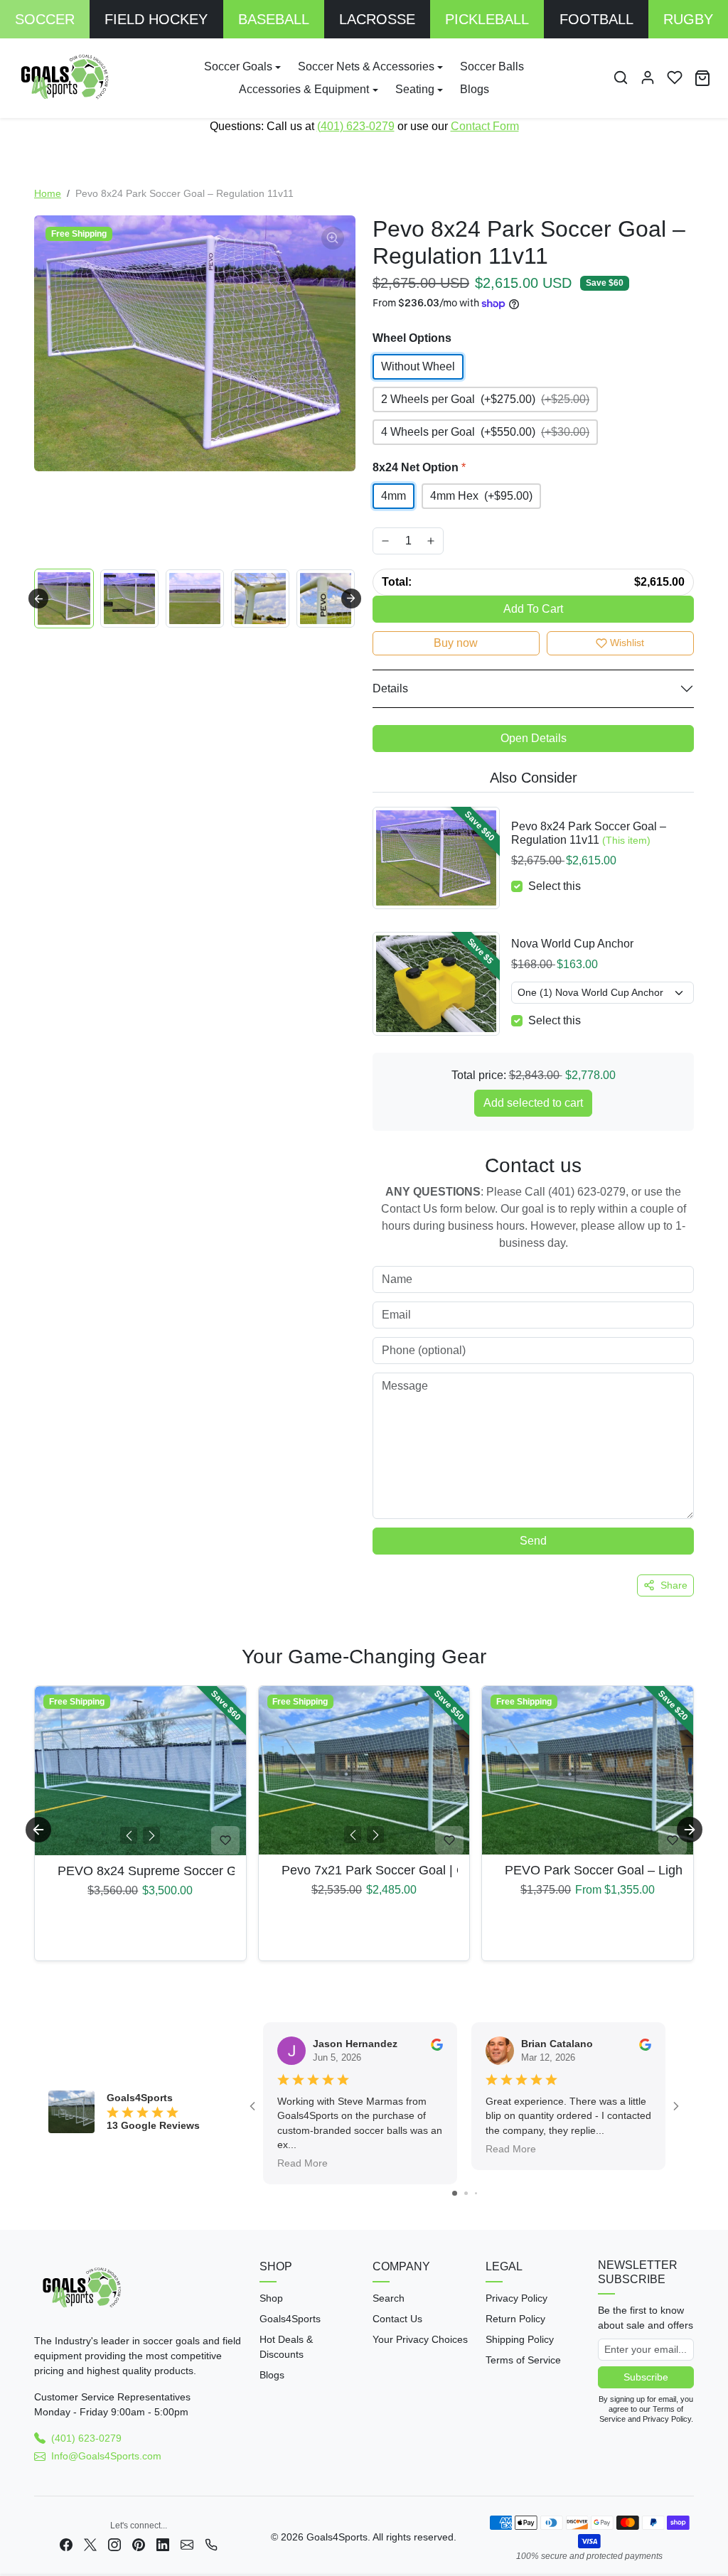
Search (389, 2298)
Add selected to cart (533, 1103)
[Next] (151, 1835)
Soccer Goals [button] (238, 66)
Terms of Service (523, 2360)
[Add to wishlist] (225, 1840)
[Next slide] (351, 599)
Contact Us (397, 2319)
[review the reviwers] (437, 2044)
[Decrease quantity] (385, 541)
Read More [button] (303, 2164)
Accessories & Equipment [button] (304, 89)
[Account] (648, 77)
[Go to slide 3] (476, 2193)
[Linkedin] (163, 2544)
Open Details (534, 738)
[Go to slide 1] (455, 2193)
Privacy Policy (516, 2298)
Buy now (456, 643)
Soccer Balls (492, 66)
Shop (271, 2298)
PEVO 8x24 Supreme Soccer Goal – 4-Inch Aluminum (140, 1871)
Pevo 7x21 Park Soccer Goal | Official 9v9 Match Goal (364, 1870)
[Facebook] (66, 2544)
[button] (621, 77)
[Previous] (129, 1835)
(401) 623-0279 (356, 126)
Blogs (475, 89)
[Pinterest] (139, 2544)
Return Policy (515, 2319)
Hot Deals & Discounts (286, 2347)
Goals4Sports (290, 2319)
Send (533, 1541)
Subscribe (646, 2377)
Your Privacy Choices (420, 2339)
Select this (555, 886)
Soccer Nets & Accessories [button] (366, 66)
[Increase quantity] (431, 541)
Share (674, 1585)
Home (48, 193)
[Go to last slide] (38, 599)
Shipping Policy (520, 2339)
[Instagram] (114, 2544)
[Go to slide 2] (466, 2193)
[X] (90, 2544)
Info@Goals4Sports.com (106, 2456)
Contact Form (485, 126)
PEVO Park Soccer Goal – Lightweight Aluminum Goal (588, 1870)
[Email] (187, 2544)
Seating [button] (415, 89)
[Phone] (211, 2544)
